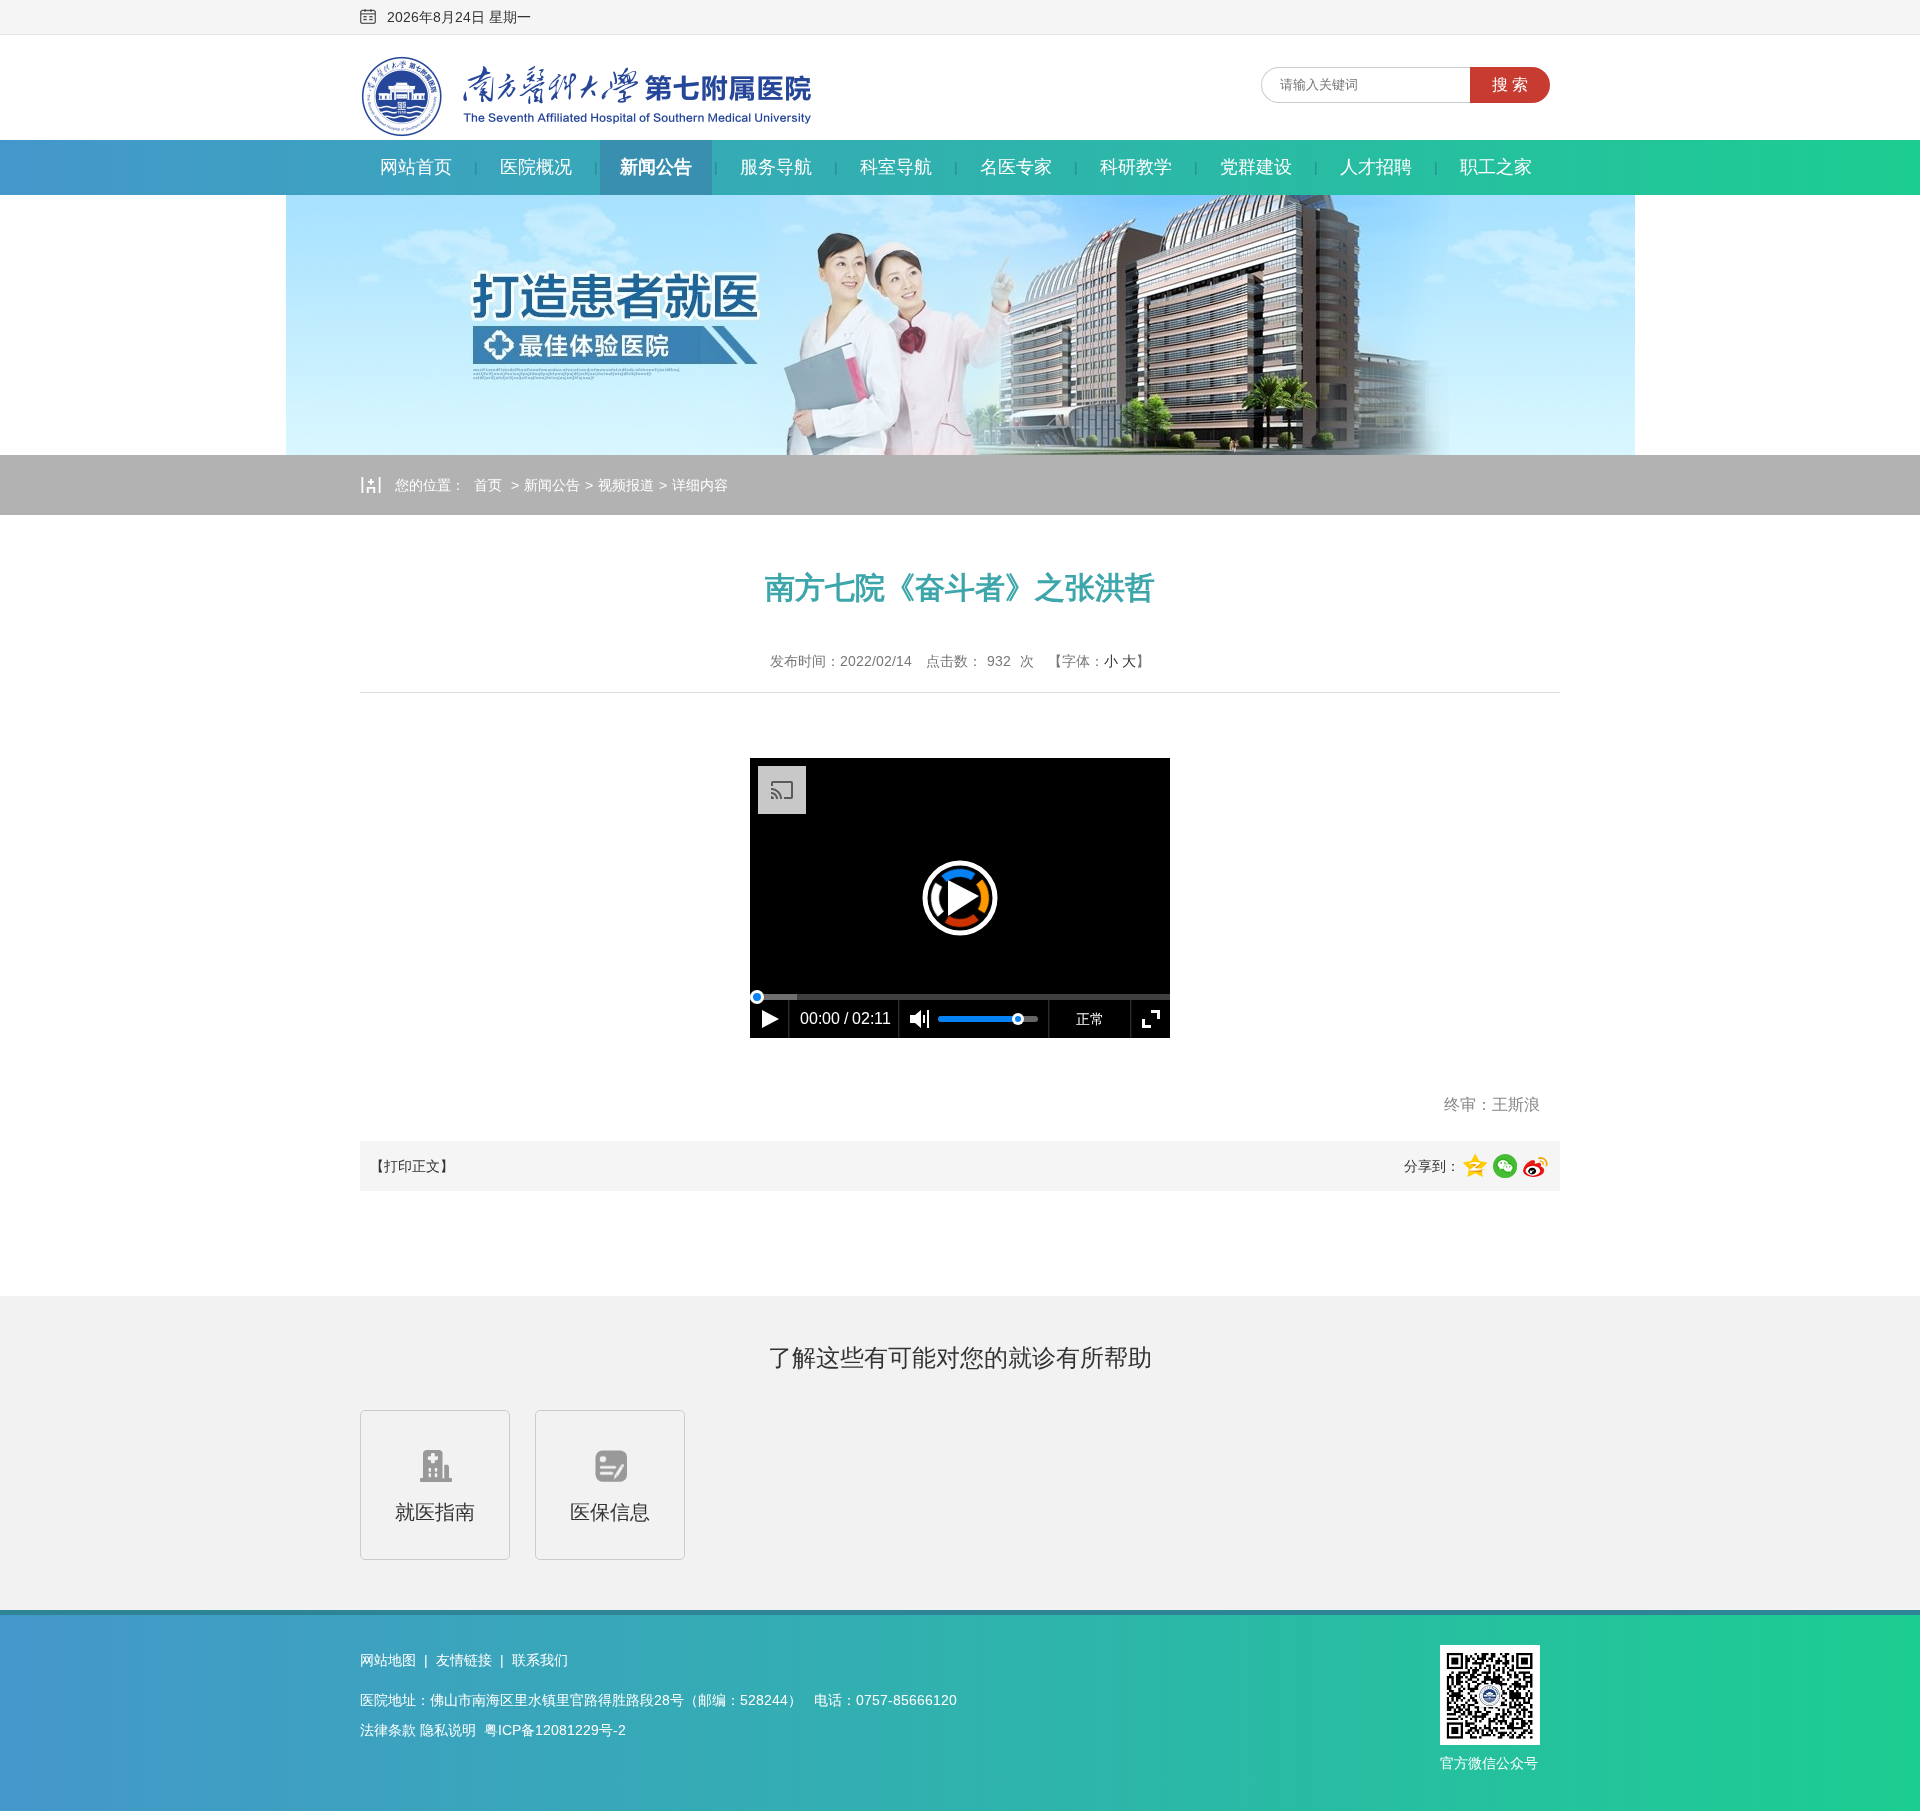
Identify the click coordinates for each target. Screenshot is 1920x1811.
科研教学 (1136, 167)
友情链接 (464, 1660)
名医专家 (1016, 167)
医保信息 (610, 1512)
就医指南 (435, 1512)
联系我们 (540, 1660)
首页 (488, 485)
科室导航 (896, 167)
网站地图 (388, 1660)
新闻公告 (656, 167)
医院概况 (536, 167)
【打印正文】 (412, 1166)
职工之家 (1496, 167)
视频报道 (626, 485)
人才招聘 (1376, 167)
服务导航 (776, 167)
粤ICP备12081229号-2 (555, 1730)
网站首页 (416, 167)
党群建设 (1256, 167)
